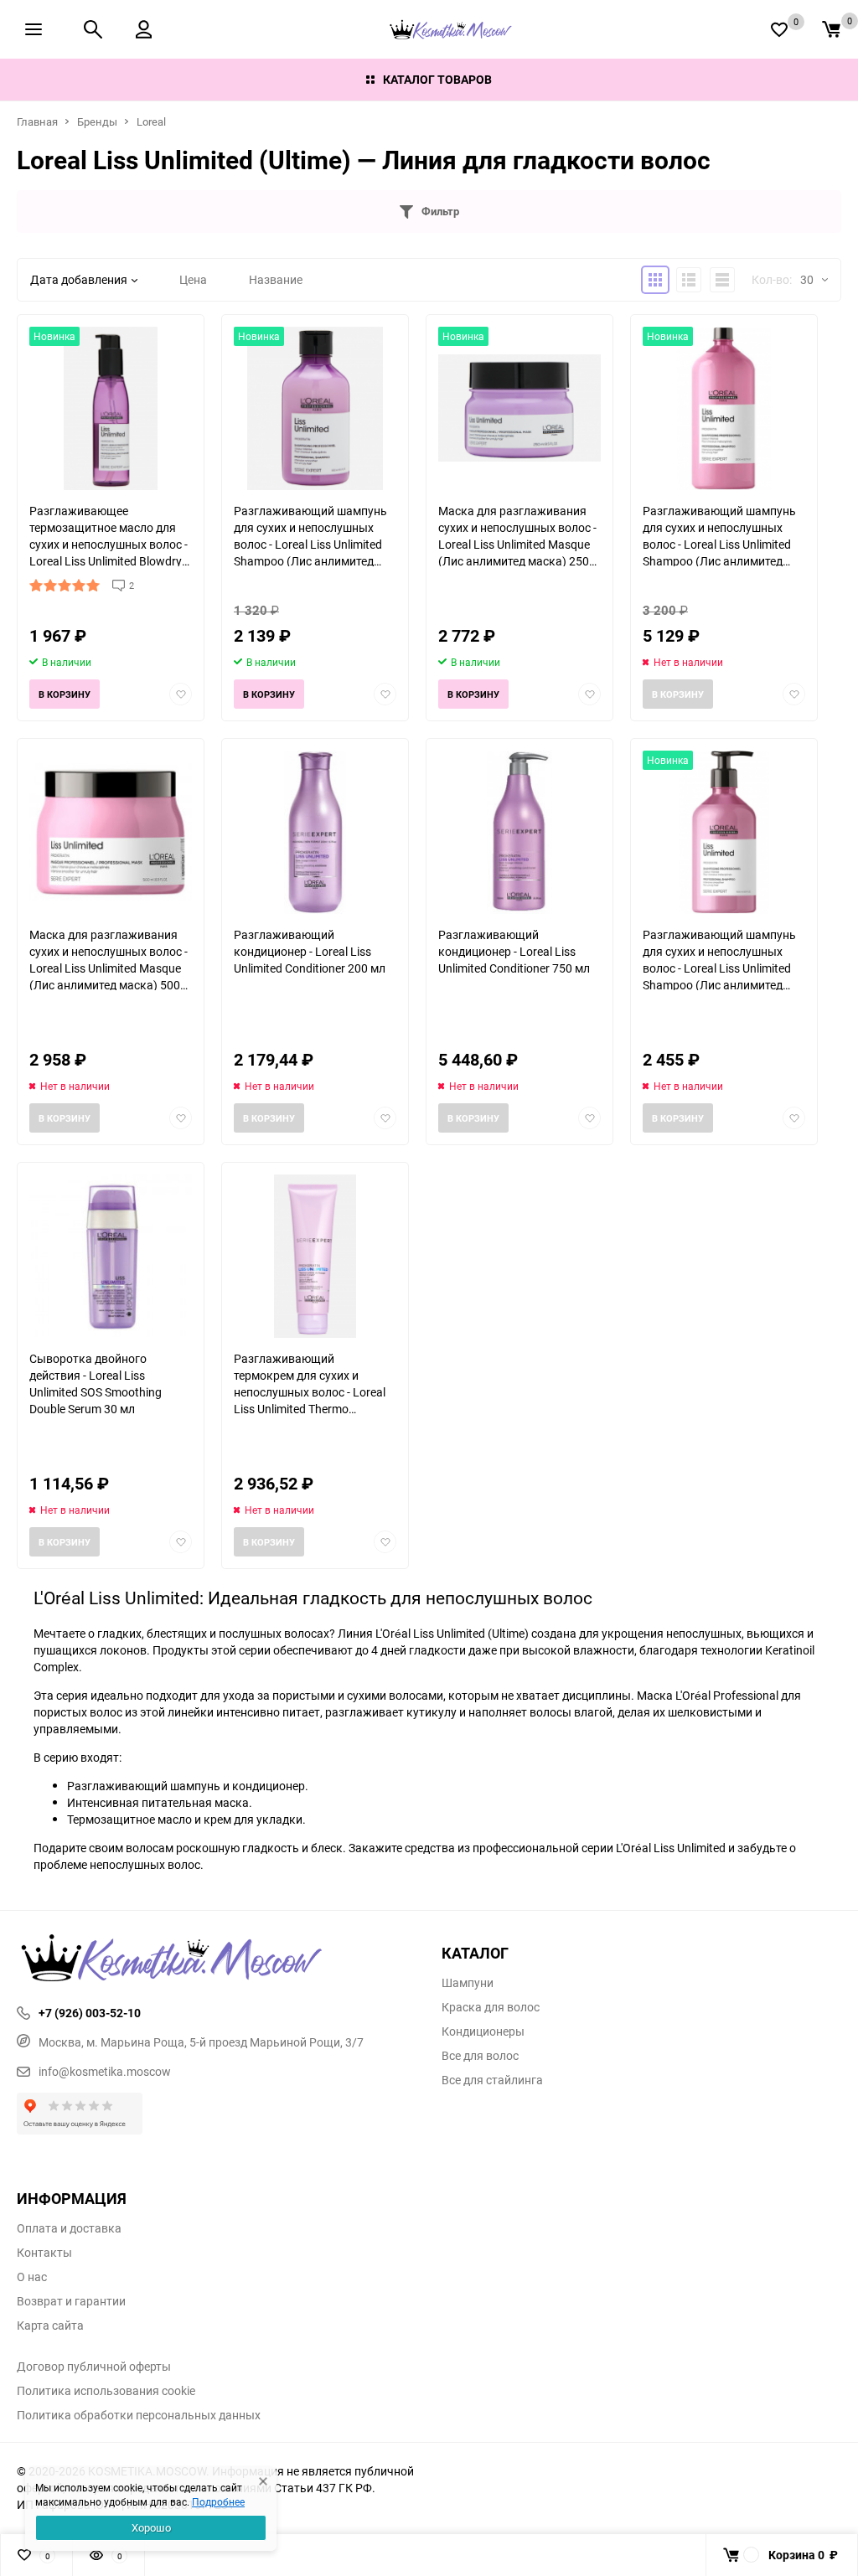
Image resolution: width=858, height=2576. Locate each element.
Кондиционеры (483, 2031)
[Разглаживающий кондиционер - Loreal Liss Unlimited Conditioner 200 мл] (315, 832)
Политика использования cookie (106, 2391)
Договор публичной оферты (94, 2367)
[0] (831, 29)
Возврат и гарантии (71, 2301)
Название (276, 279)
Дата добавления (79, 279)
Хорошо (151, 2527)
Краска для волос (491, 2007)
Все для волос (480, 2056)
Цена (193, 279)
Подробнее (218, 2501)
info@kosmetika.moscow (105, 2071)
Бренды (97, 121)
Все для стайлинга (492, 2080)
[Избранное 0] (779, 30)
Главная (37, 121)
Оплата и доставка (69, 2228)
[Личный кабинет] (144, 29)
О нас (32, 2277)
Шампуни (468, 1983)
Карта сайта (50, 2326)
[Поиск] (93, 29)
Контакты (44, 2253)
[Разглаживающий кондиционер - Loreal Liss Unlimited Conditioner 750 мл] (519, 832)
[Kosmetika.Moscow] (217, 1959)
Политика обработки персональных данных (139, 2415)
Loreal (151, 121)
